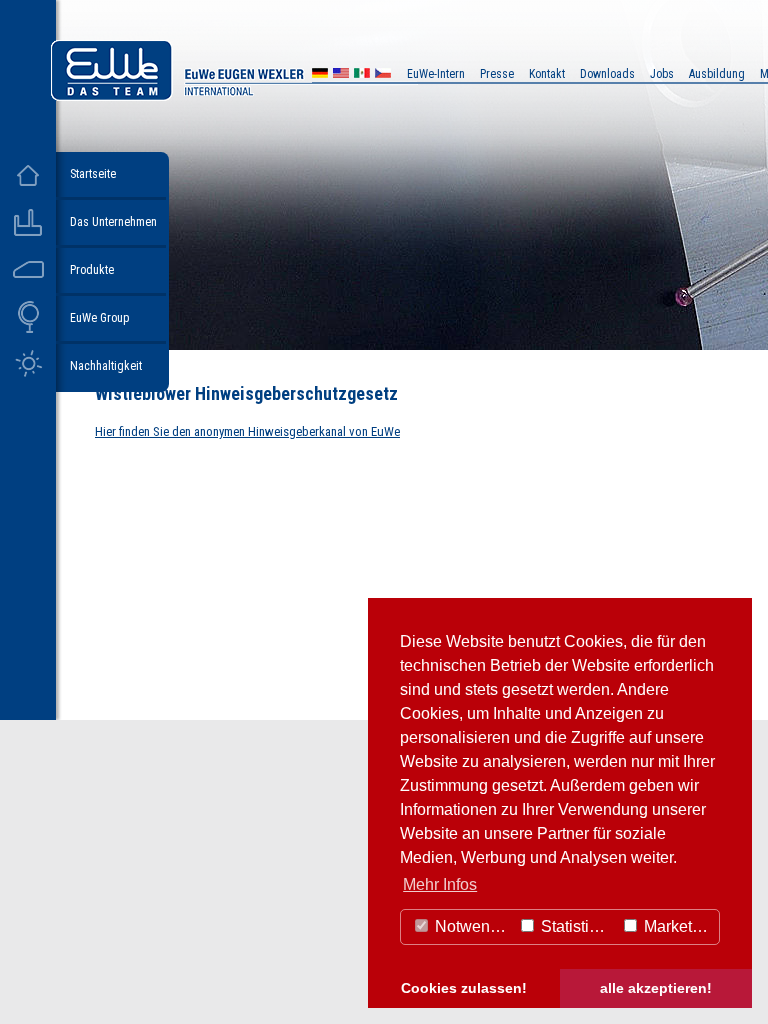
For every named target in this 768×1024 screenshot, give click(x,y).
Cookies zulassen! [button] (464, 988)
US (341, 75)
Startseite (93, 174)
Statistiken (576, 926)
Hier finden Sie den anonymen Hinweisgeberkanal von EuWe (247, 431)
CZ (383, 75)
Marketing (677, 926)
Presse (497, 74)
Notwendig (471, 926)
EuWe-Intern (436, 74)
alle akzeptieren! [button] (656, 988)
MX (362, 75)
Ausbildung (717, 74)
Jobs (662, 74)
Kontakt (547, 74)
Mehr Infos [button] (440, 884)
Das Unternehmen (113, 222)
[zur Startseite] (234, 95)
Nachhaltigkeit (106, 366)
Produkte (92, 270)
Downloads (607, 74)
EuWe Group (99, 318)
